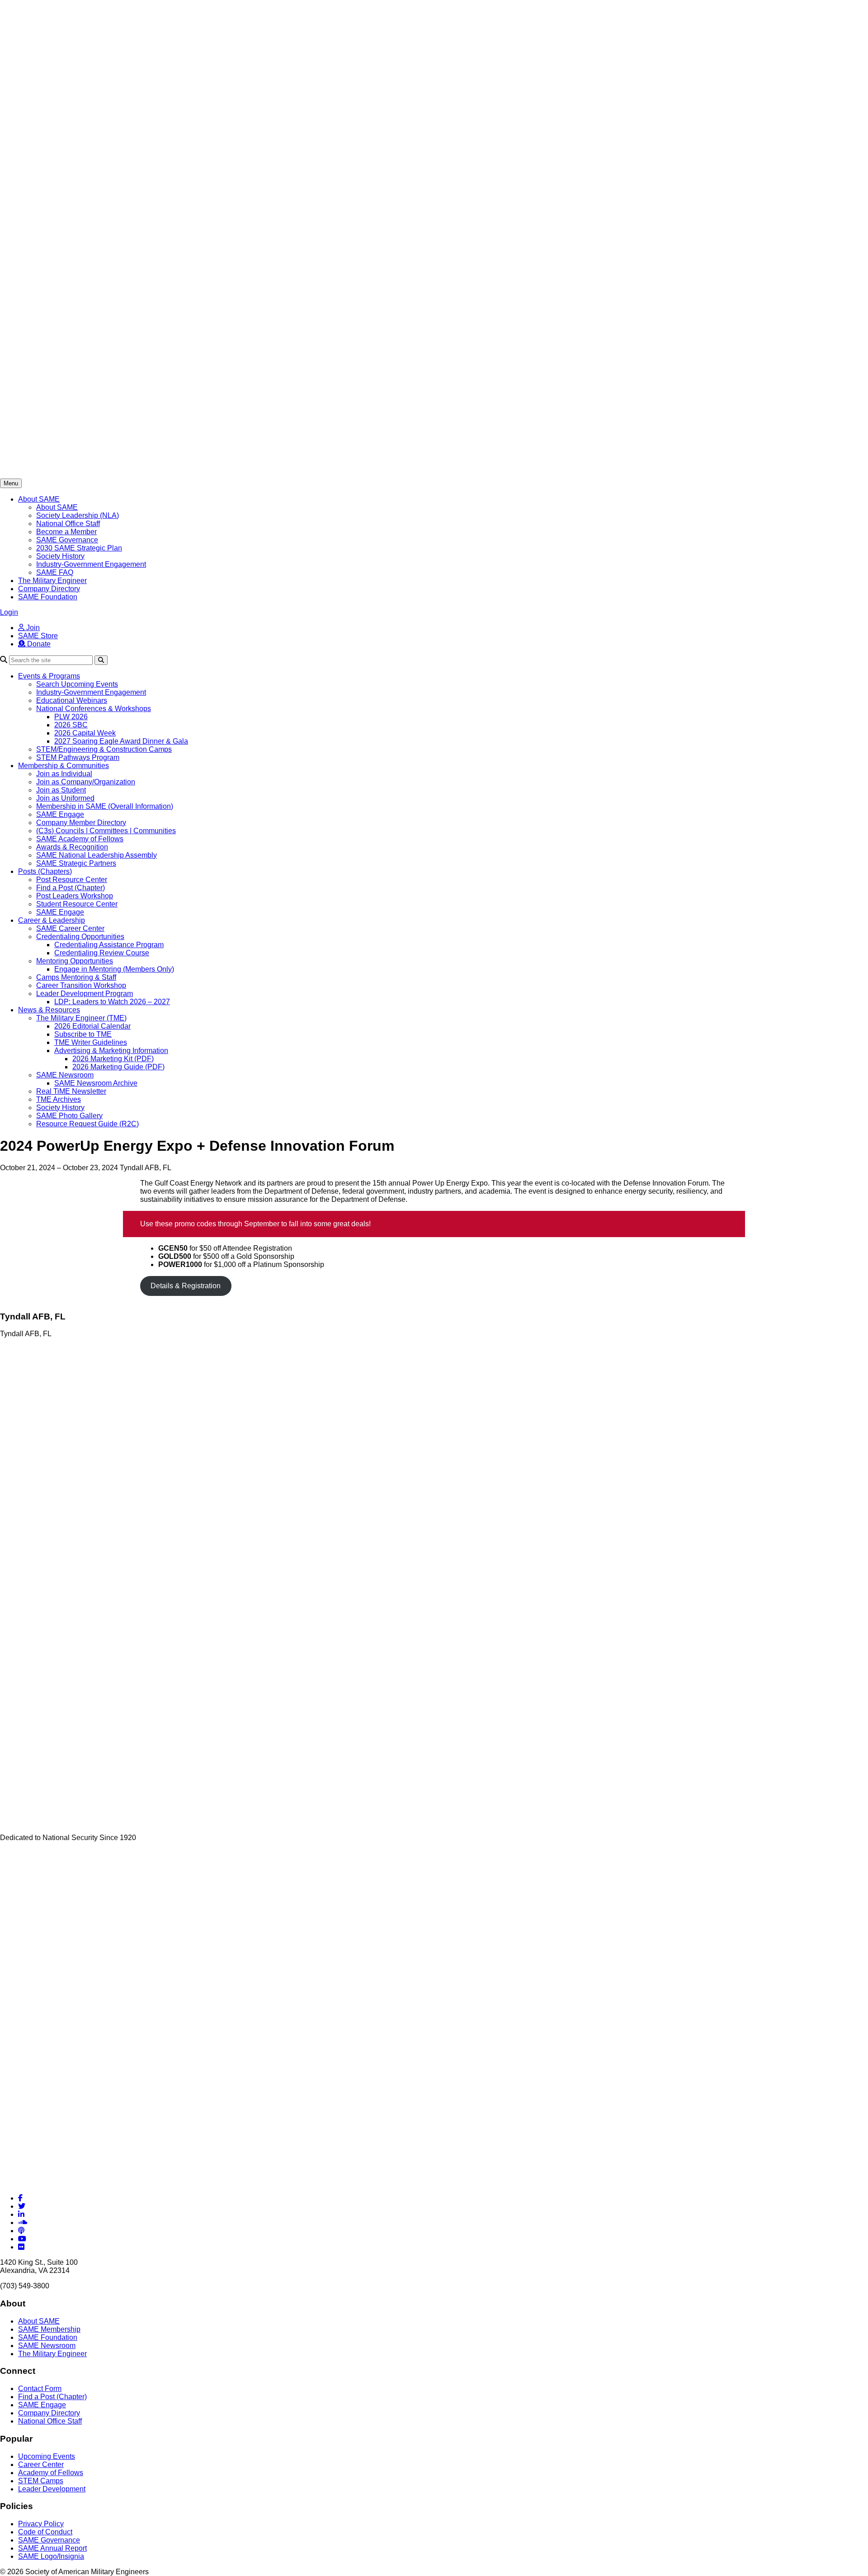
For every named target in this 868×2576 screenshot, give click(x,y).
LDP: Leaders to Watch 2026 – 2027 (112, 1002)
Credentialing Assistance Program (109, 945)
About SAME (39, 499)
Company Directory (49, 589)
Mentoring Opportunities (75, 961)
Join (32, 628)
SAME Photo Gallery (69, 1116)
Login (9, 612)
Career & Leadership (52, 920)
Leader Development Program (85, 994)
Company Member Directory (81, 823)
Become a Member (66, 532)
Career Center (41, 2465)
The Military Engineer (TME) (81, 1018)
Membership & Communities (64, 766)
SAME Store (38, 636)
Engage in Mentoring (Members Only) (114, 969)
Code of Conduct (45, 2532)
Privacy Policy (41, 2524)
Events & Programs (49, 676)
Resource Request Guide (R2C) (87, 1124)
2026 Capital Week (85, 733)
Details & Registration (186, 1286)
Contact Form (40, 2389)
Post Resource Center (72, 880)
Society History (60, 556)
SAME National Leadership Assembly (97, 855)
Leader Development (52, 2489)
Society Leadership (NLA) (78, 515)
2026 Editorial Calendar (92, 1026)
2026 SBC (71, 725)
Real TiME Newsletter (71, 1091)
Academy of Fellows (51, 2473)
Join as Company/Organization (86, 782)
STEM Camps (41, 2481)
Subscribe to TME (83, 1034)
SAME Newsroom (65, 1075)
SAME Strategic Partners (76, 863)
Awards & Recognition (72, 847)
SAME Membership (49, 2329)
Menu (11, 483)
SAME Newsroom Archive (96, 1083)
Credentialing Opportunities (80, 937)
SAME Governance (67, 540)
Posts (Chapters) (45, 871)
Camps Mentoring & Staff (76, 977)
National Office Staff (68, 524)
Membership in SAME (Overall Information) (105, 806)
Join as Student (61, 790)
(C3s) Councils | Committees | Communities (106, 831)
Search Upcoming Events (77, 684)
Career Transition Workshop (81, 985)
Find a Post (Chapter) (71, 888)
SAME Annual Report (52, 2548)
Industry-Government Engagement (91, 564)
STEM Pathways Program (78, 757)
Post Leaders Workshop (75, 896)
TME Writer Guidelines (91, 1042)
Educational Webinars (72, 700)
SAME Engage (60, 814)
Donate (38, 644)
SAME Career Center (70, 928)
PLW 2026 (71, 717)
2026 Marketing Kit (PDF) (113, 1059)
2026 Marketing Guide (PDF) (118, 1067)
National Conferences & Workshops (94, 709)
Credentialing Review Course (102, 953)
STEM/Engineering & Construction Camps (104, 749)
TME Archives (59, 1099)
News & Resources (49, 1010)
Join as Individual (64, 774)
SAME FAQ (55, 572)
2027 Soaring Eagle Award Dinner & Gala (121, 741)
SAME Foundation (48, 597)
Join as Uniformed (65, 798)
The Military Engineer (52, 581)
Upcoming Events (47, 2456)
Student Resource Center (77, 904)
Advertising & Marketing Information (111, 1051)
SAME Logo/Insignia (51, 2556)
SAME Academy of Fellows (80, 839)
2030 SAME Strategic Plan (79, 548)
